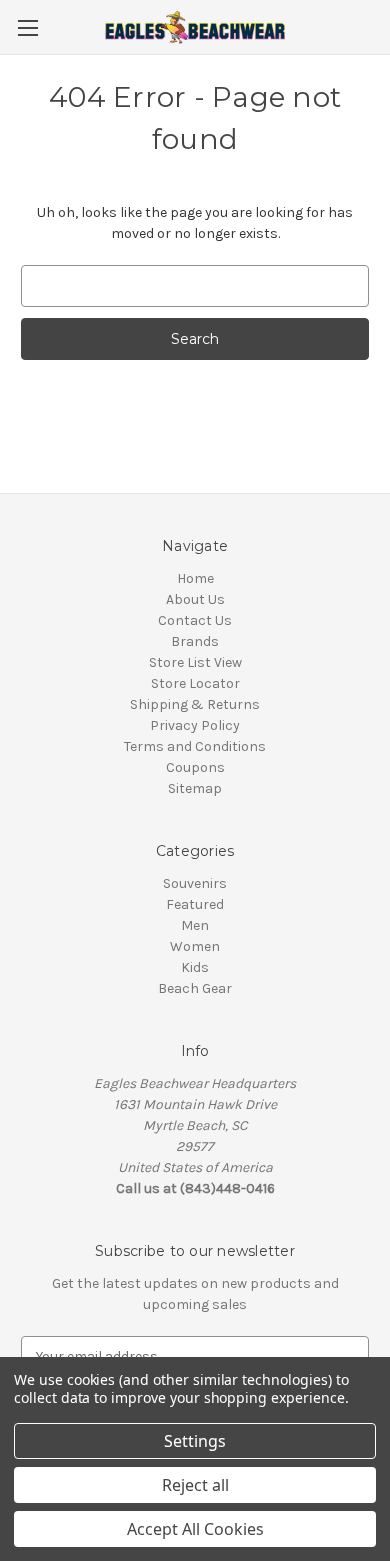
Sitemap (195, 788)
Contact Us (195, 620)
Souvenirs (195, 883)
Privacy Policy (195, 725)
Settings (195, 1441)
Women (195, 946)
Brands (195, 641)
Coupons (195, 767)
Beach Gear (195, 988)
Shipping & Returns (195, 704)
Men (195, 925)
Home (195, 578)
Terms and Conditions (195, 746)
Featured (195, 904)
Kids (195, 967)
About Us (195, 599)
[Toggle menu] (27, 27)
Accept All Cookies (195, 1529)
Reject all (195, 1485)
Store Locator (195, 683)
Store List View (195, 662)
